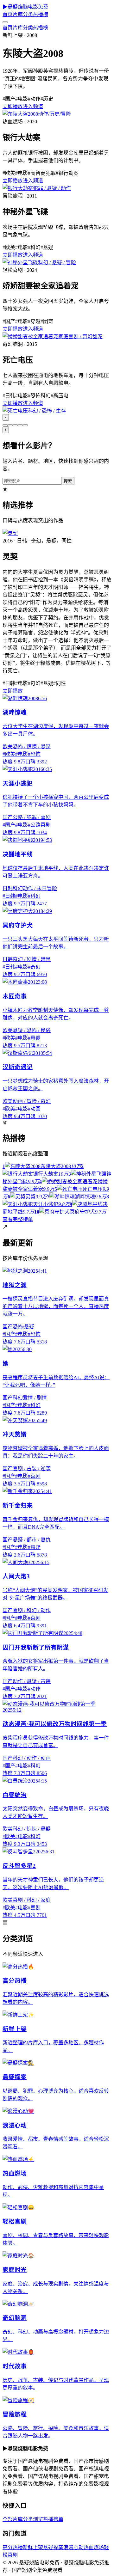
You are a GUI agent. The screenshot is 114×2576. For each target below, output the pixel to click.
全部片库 (13, 2519)
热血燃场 (94, 2547)
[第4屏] (20, 425)
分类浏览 (33, 2519)
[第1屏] (5, 425)
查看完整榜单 (18, 1219)
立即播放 (13, 106)
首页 (8, 14)
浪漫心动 (73, 2547)
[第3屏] (15, 425)
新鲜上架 (33, 2547)
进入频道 (33, 106)
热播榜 (41, 14)
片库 (18, 14)
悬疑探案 (53, 2547)
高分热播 (13, 2547)
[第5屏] (25, 425)
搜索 (68, 481)
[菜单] (5, 22)
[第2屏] (10, 425)
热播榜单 (53, 2519)
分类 (28, 14)
